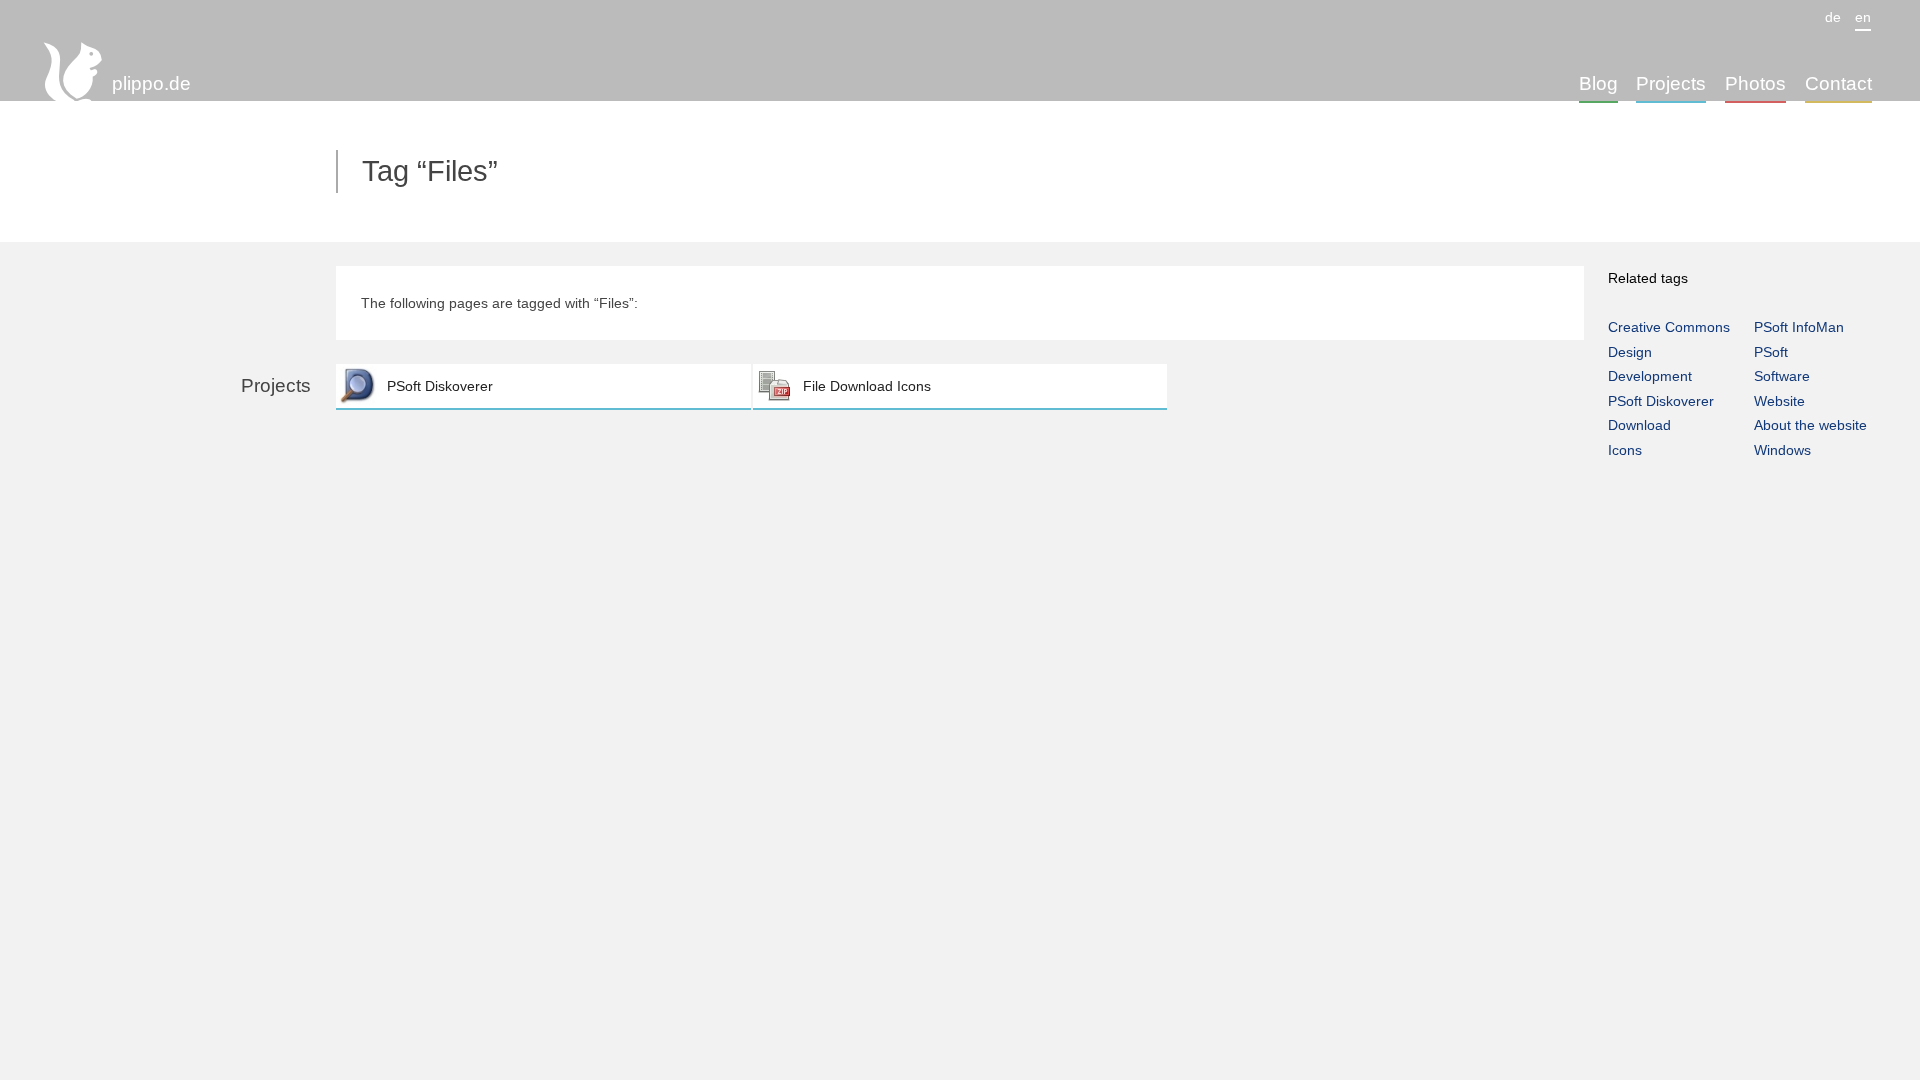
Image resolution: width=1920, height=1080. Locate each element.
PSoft (1771, 352)
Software (1782, 376)
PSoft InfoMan (1799, 327)
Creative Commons (1669, 327)
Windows (1782, 450)
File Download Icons (867, 386)
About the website (1810, 425)
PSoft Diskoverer (440, 386)
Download (1639, 425)
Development (1650, 376)
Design (1630, 352)
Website (1779, 401)
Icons (1625, 450)
